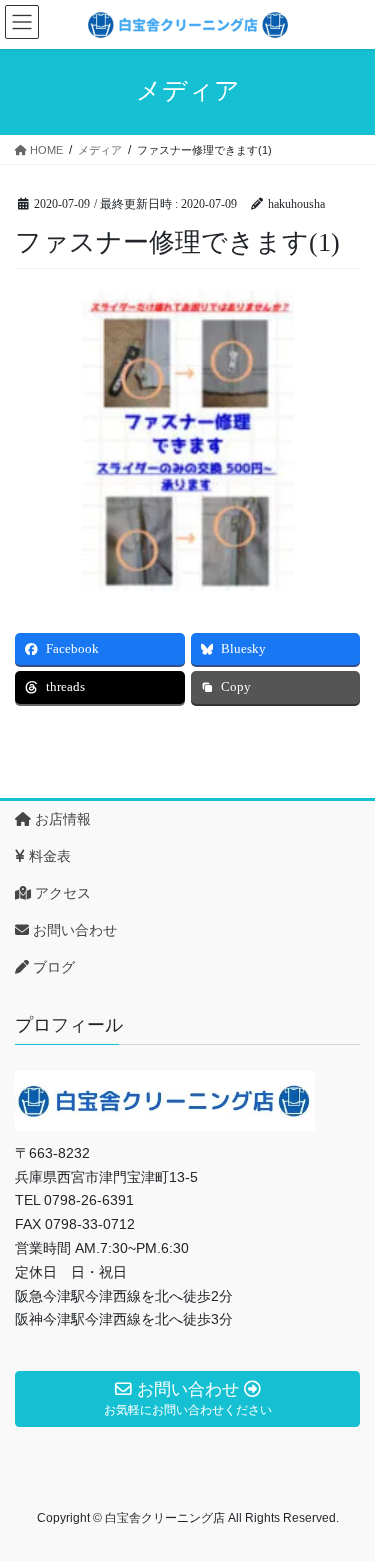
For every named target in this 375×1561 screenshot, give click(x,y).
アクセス (61, 893)
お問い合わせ (73, 930)
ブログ (52, 967)
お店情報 (61, 819)
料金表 (48, 856)
